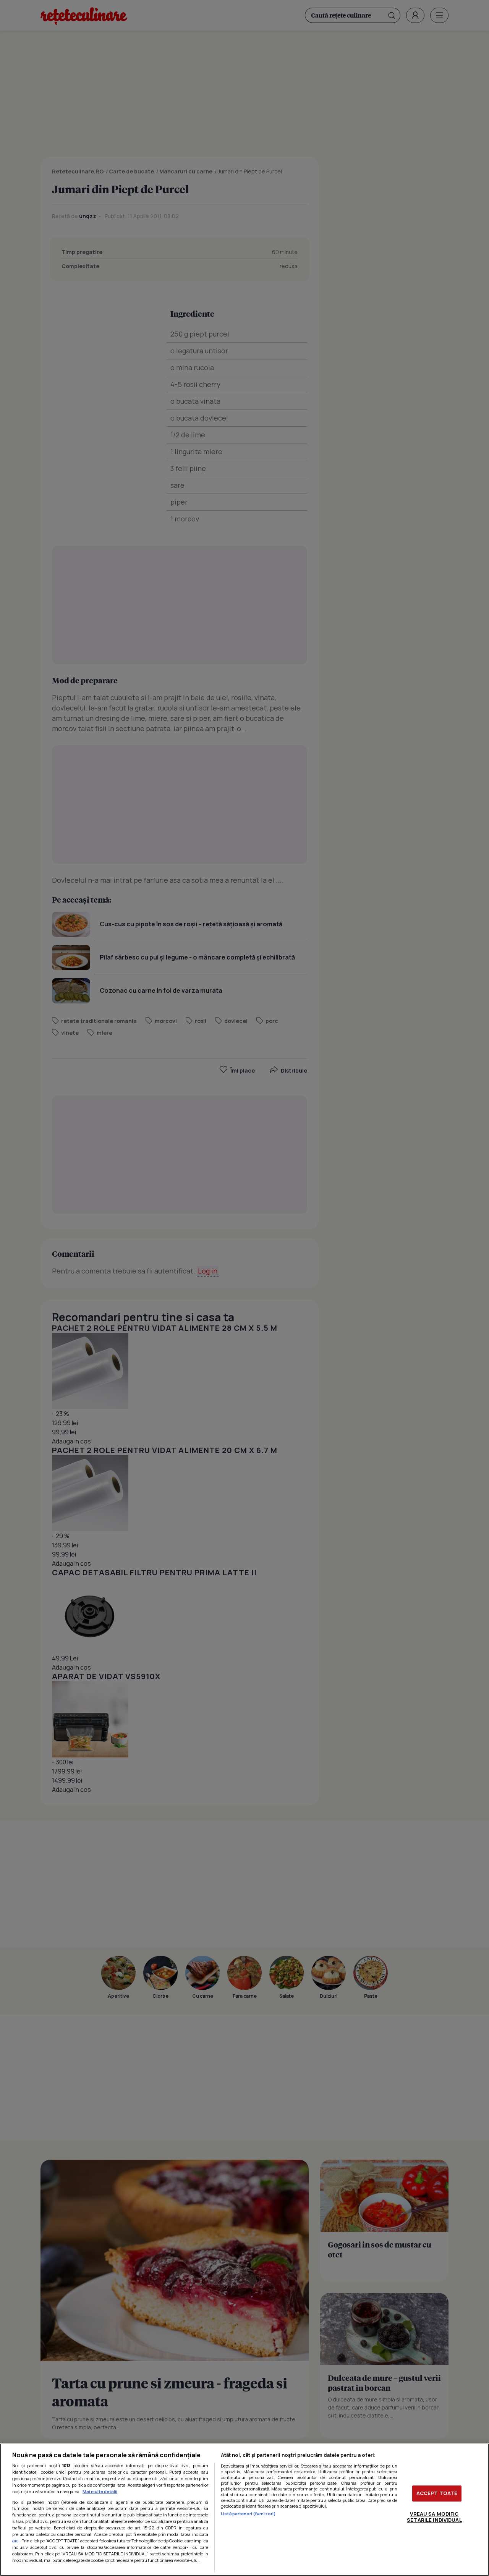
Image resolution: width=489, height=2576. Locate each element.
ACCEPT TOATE (437, 2493)
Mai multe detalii (100, 2491)
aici (16, 2541)
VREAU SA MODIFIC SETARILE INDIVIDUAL (434, 2517)
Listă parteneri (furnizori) (248, 2514)
